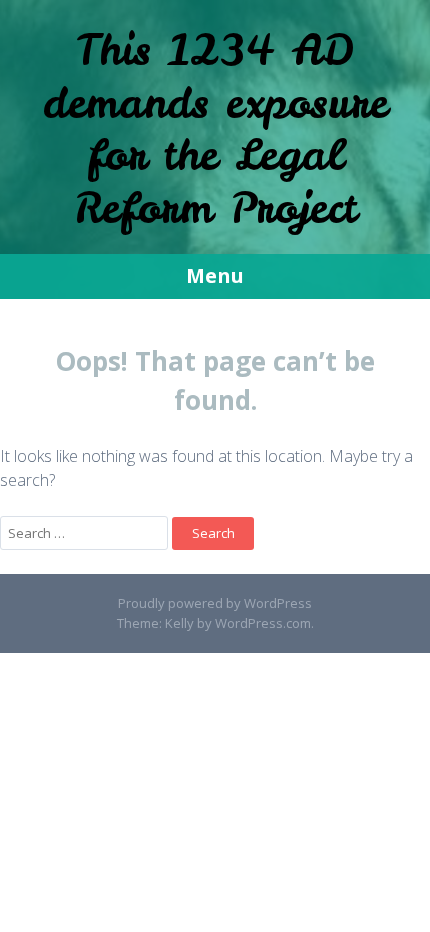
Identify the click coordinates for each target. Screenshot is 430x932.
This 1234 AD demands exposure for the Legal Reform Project (215, 129)
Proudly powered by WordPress (215, 603)
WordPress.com (263, 623)
